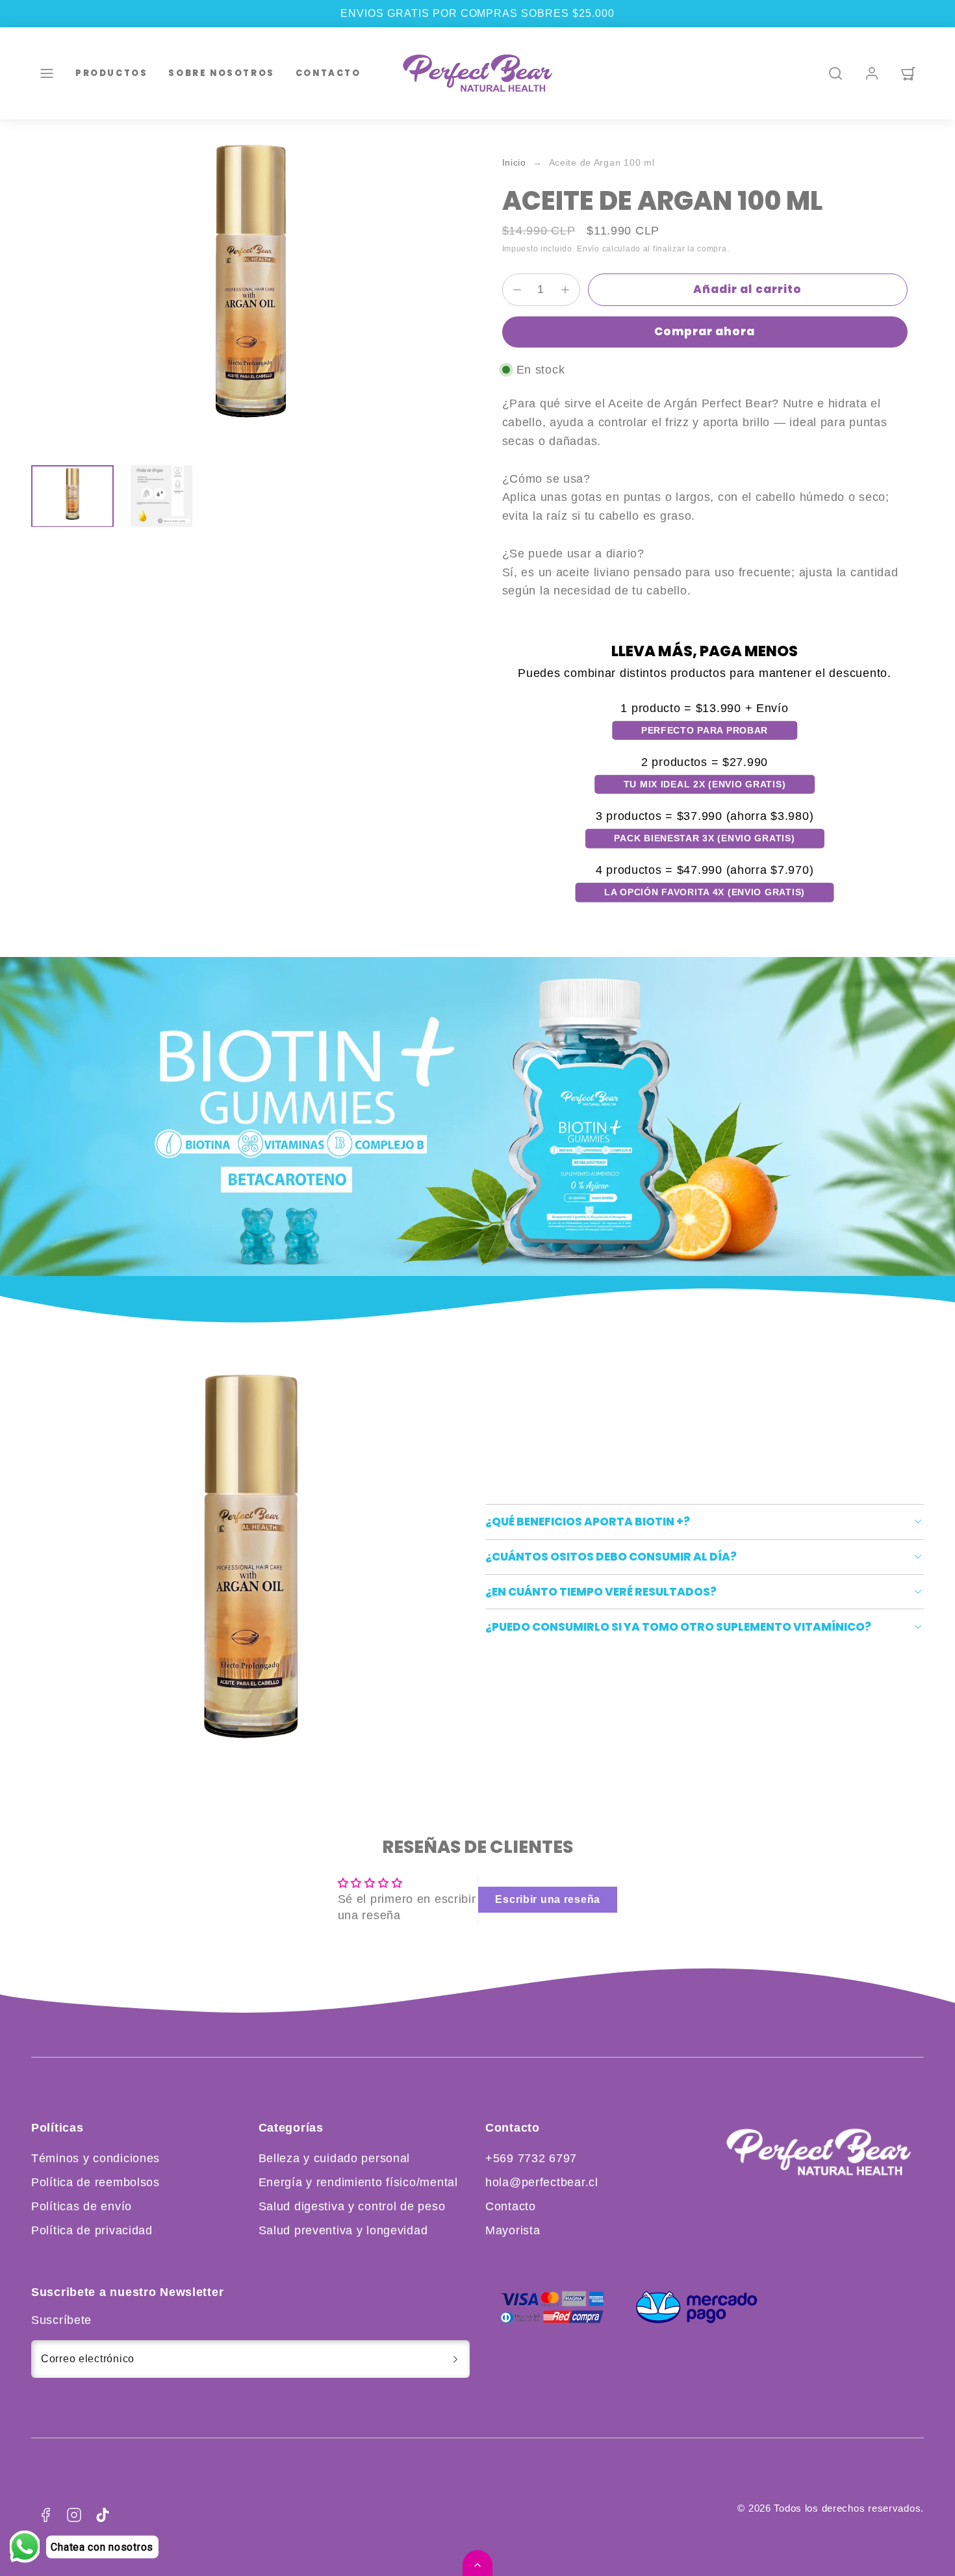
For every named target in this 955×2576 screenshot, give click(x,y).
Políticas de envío (82, 2206)
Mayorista (513, 2230)
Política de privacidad (92, 2230)
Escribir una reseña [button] (548, 1899)
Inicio (514, 163)
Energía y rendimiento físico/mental (358, 2182)
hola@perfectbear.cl (542, 2182)
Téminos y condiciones (96, 2158)
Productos (111, 72)
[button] (47, 73)
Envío (588, 249)
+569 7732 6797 (531, 2158)
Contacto (328, 72)
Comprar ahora (705, 331)
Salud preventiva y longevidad (343, 2230)
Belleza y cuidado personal (335, 2158)
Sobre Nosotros (221, 72)
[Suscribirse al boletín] (455, 2359)
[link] (872, 73)
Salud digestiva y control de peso (352, 2206)
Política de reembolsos (96, 2182)
